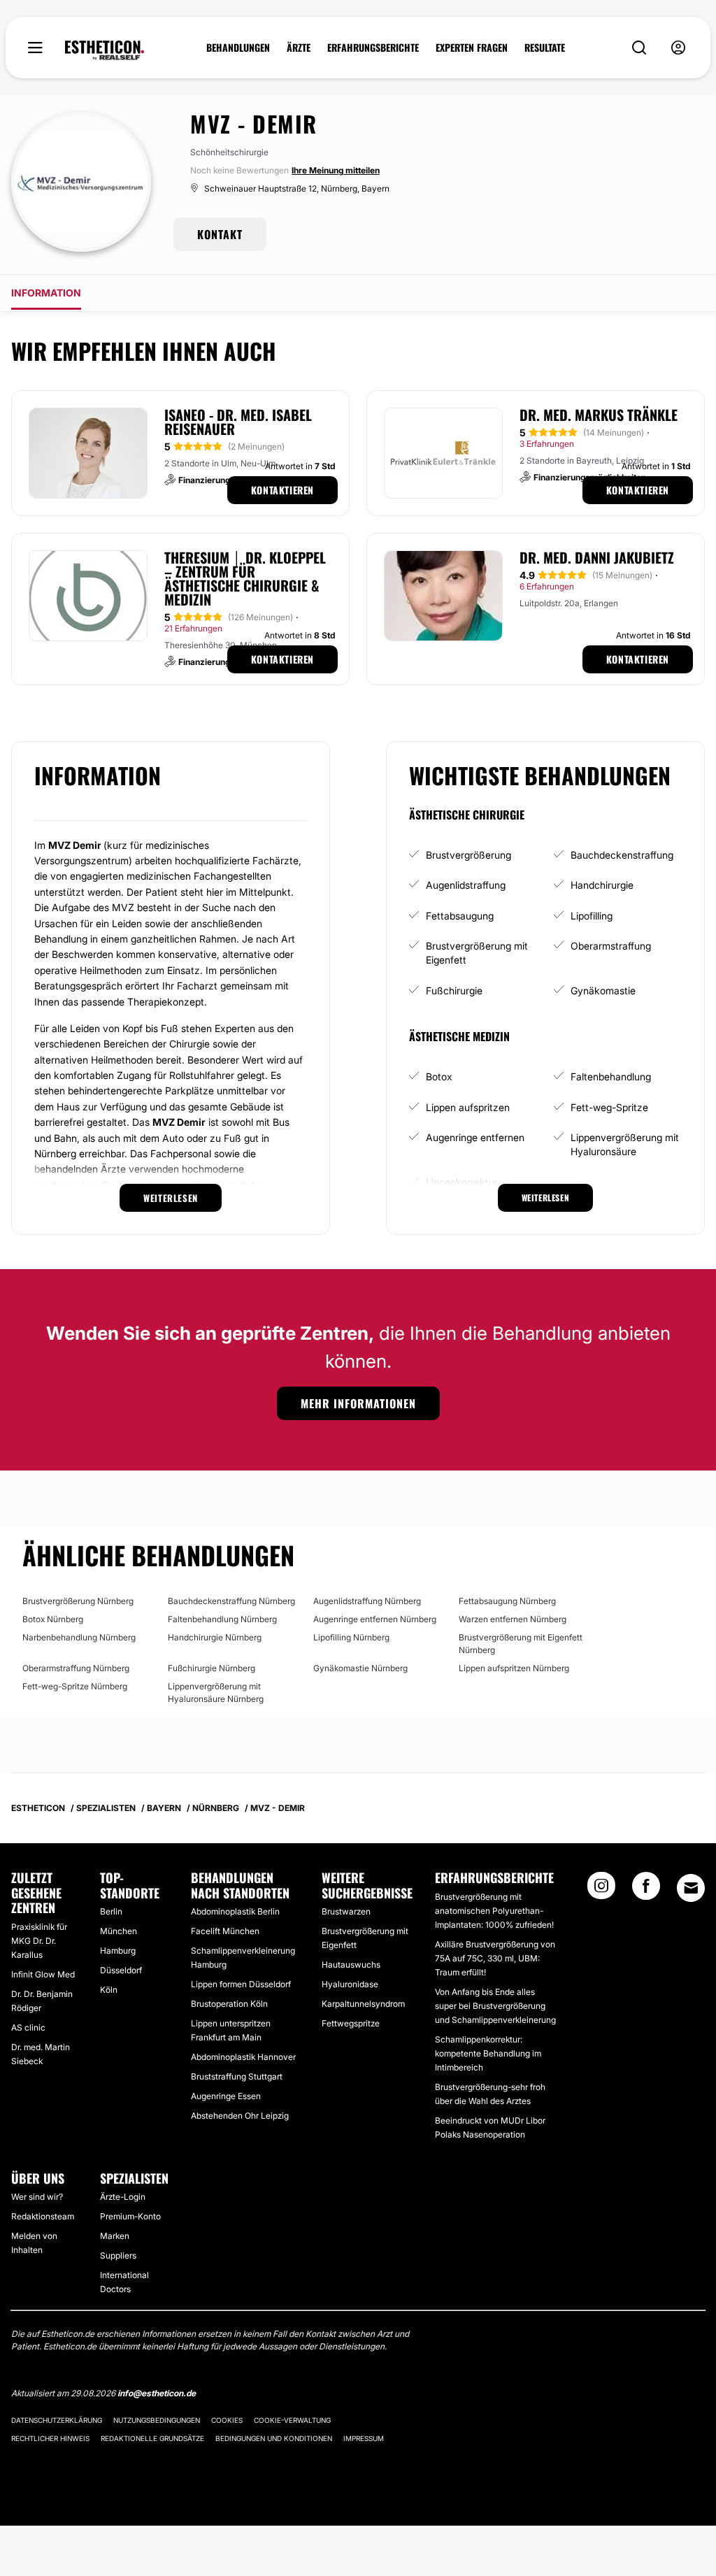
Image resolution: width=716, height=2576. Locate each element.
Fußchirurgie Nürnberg (212, 1668)
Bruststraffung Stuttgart (237, 2076)
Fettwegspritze (351, 2023)
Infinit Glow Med (43, 1974)
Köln (109, 1990)
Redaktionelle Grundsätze (152, 2438)
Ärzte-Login (123, 2197)
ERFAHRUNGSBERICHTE (373, 48)
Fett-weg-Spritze (609, 1107)
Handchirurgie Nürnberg (215, 1637)
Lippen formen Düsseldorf (241, 1984)
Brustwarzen (346, 1911)
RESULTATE (545, 48)
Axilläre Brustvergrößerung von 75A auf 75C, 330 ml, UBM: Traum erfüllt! (495, 1958)
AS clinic (28, 2027)
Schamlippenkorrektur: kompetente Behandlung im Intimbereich (488, 2053)
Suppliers (118, 2255)
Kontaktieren (282, 490)
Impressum (364, 2438)
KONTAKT (220, 234)
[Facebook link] (646, 1890)
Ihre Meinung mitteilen (336, 170)
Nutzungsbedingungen (157, 2420)
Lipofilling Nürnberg (351, 1637)
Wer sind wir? (37, 2197)
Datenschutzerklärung (57, 2420)
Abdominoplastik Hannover (243, 2057)
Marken (115, 2236)
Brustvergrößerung (468, 855)
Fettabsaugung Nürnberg (507, 1601)
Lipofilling (592, 916)
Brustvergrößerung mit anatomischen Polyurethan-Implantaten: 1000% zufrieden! (494, 1911)
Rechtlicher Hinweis (50, 2438)
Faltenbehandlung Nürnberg (222, 1619)
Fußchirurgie (454, 990)
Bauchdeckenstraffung (622, 855)
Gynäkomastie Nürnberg (360, 1668)
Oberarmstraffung (611, 946)
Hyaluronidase (350, 1984)
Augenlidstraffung (466, 885)
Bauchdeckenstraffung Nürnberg (231, 1601)
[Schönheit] (105, 50)
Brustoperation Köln (229, 2004)
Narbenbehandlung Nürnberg (79, 1637)
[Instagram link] (601, 1890)
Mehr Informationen (358, 1403)
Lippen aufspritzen (468, 1107)
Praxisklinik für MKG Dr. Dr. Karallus (39, 1941)
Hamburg (118, 1951)
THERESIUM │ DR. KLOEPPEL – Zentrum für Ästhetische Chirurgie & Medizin (245, 578)
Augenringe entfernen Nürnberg (375, 1619)
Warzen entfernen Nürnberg (513, 1619)
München (119, 1931)
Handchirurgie (602, 885)
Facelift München (225, 1931)
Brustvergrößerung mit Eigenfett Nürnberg (521, 1644)
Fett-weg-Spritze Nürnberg (75, 1686)
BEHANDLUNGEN (238, 48)
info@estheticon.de (157, 2393)
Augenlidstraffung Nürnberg (367, 1601)
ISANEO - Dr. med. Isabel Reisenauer (238, 422)
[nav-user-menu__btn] (678, 48)
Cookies (227, 2420)
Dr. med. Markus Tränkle (599, 415)
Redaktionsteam (43, 2216)
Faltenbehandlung (611, 1076)
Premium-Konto (130, 2216)
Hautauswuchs (351, 1965)
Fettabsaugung (460, 916)
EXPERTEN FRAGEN (472, 48)
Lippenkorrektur (462, 1182)
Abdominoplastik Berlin (235, 1911)
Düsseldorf (121, 1970)
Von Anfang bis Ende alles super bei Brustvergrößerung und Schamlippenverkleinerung (495, 2006)
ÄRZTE (299, 48)
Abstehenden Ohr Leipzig (240, 2116)
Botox (439, 1076)
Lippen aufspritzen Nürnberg (514, 1668)
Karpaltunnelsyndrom (363, 2004)
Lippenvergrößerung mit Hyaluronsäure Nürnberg (216, 1693)
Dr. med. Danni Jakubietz (597, 557)
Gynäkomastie (603, 990)
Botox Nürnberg (53, 1619)
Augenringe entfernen (475, 1137)
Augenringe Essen (226, 2096)
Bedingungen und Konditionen (274, 2438)
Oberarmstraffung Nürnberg (76, 1668)
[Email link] (691, 1888)
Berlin (111, 1911)
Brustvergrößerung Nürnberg (78, 1601)
